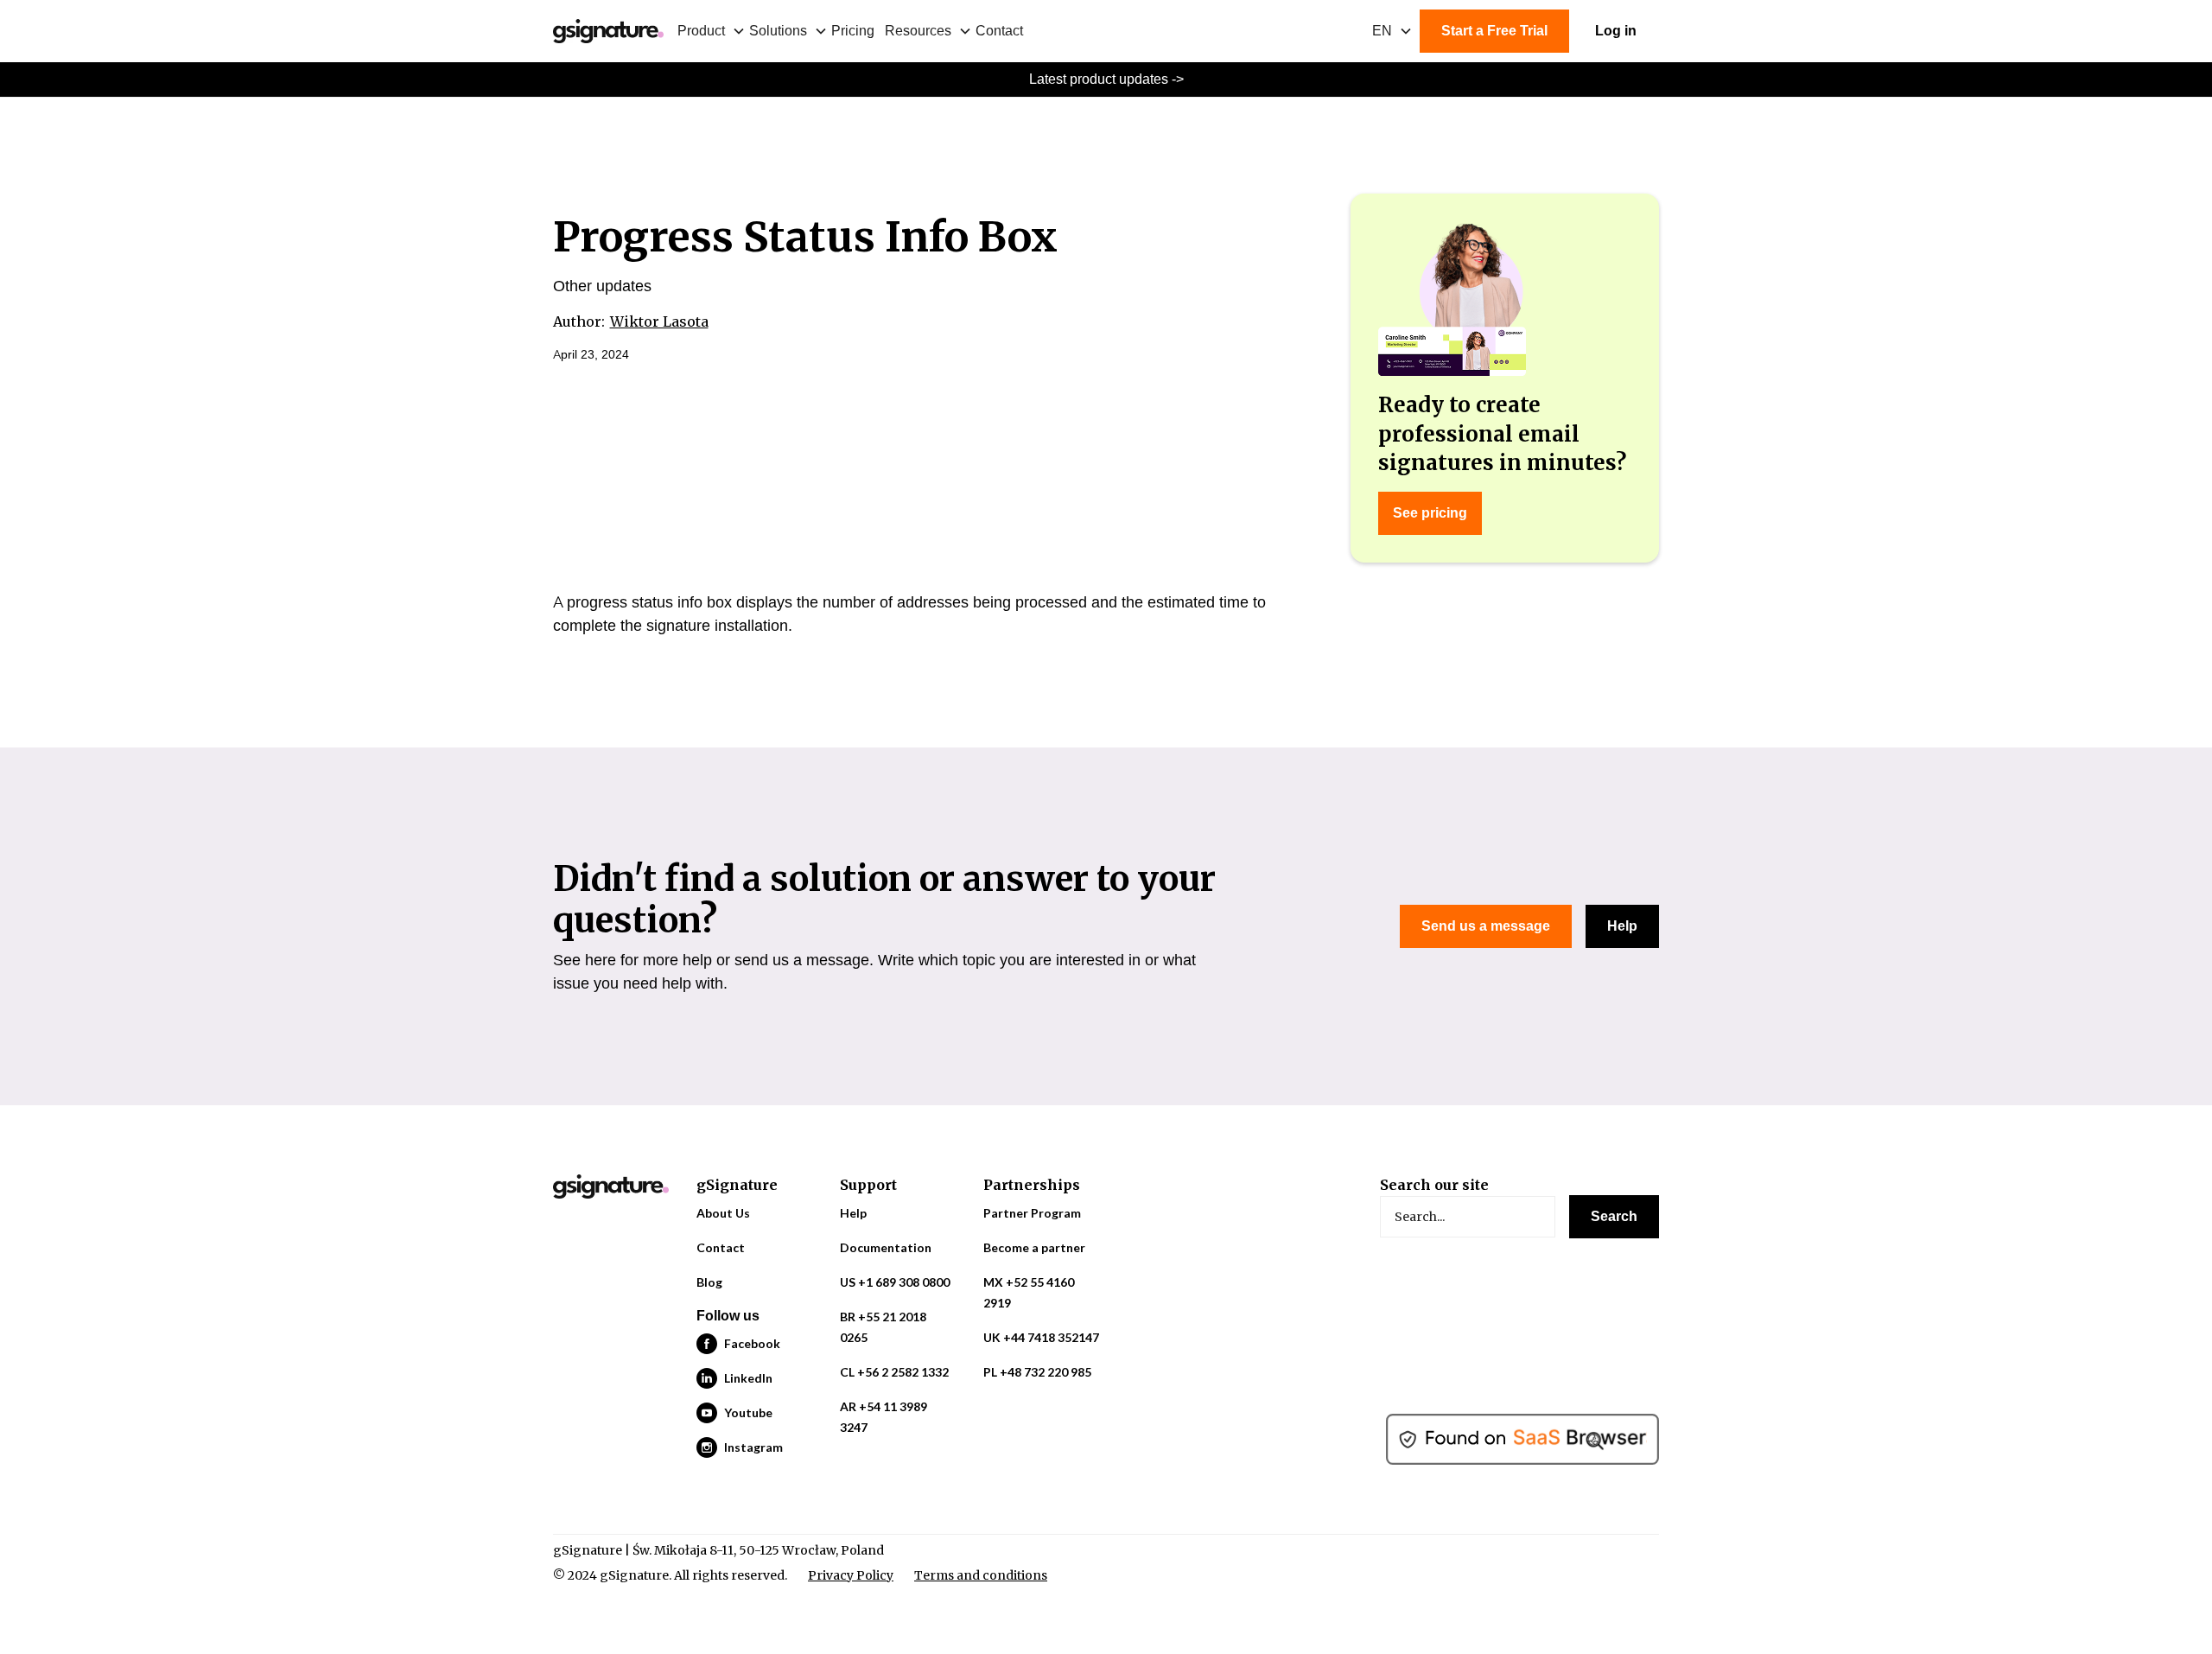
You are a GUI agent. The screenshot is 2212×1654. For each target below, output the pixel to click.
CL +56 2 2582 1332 (894, 1372)
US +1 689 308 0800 (895, 1282)
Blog (709, 1282)
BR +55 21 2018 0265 (883, 1327)
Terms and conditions (981, 1575)
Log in (1616, 31)
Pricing (853, 31)
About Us (723, 1213)
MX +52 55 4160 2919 (1029, 1292)
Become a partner (1034, 1247)
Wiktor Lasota (659, 321)
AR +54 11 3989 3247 (884, 1417)
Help (1622, 926)
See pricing (1430, 513)
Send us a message (1486, 926)
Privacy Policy (851, 1575)
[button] (713, 31)
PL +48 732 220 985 (1037, 1372)
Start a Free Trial (1494, 31)
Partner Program (1032, 1213)
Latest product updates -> (1106, 79)
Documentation (886, 1247)
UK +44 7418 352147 (1041, 1337)
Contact (999, 31)
